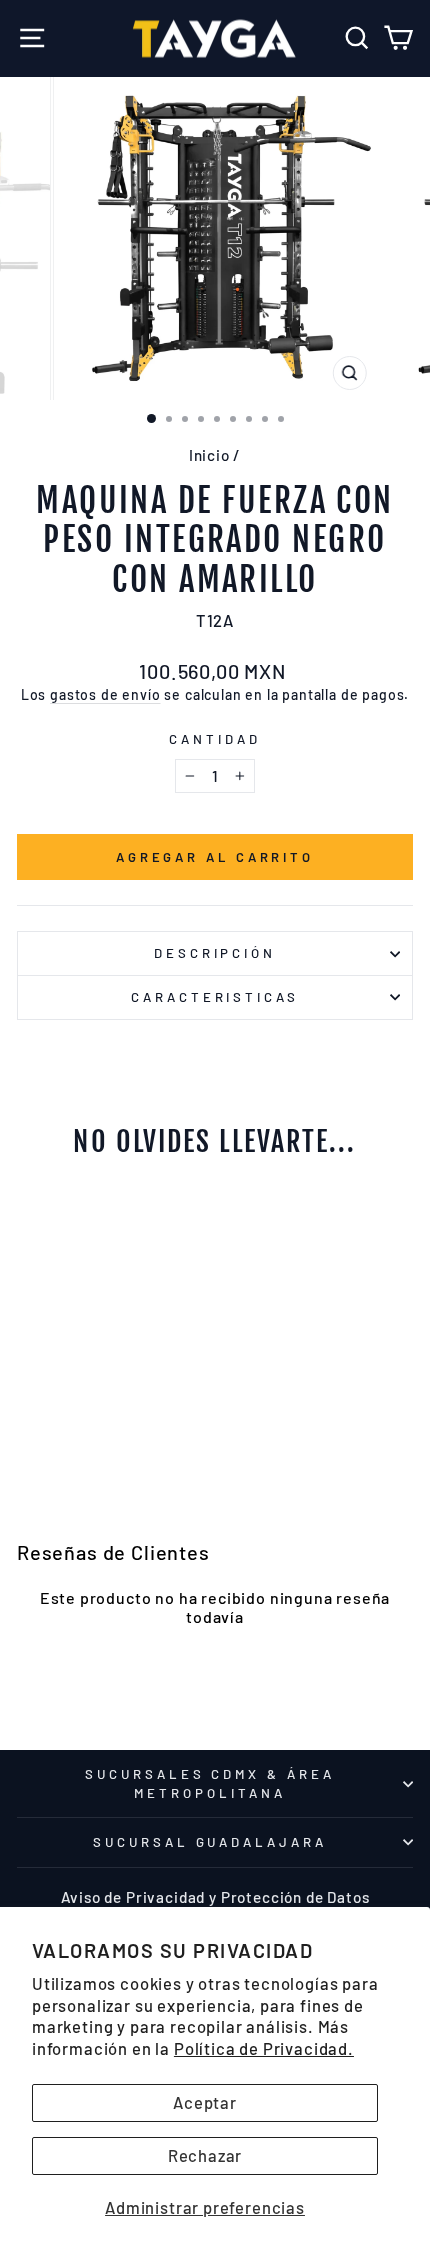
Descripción (215, 953)
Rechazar (205, 2155)
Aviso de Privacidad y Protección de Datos (215, 1897)
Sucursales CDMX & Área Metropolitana (210, 1783)
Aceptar (205, 2102)
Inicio (209, 455)
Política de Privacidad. (264, 2048)
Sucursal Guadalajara (210, 1842)
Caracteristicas (215, 997)
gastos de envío (105, 694)
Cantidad (215, 739)
